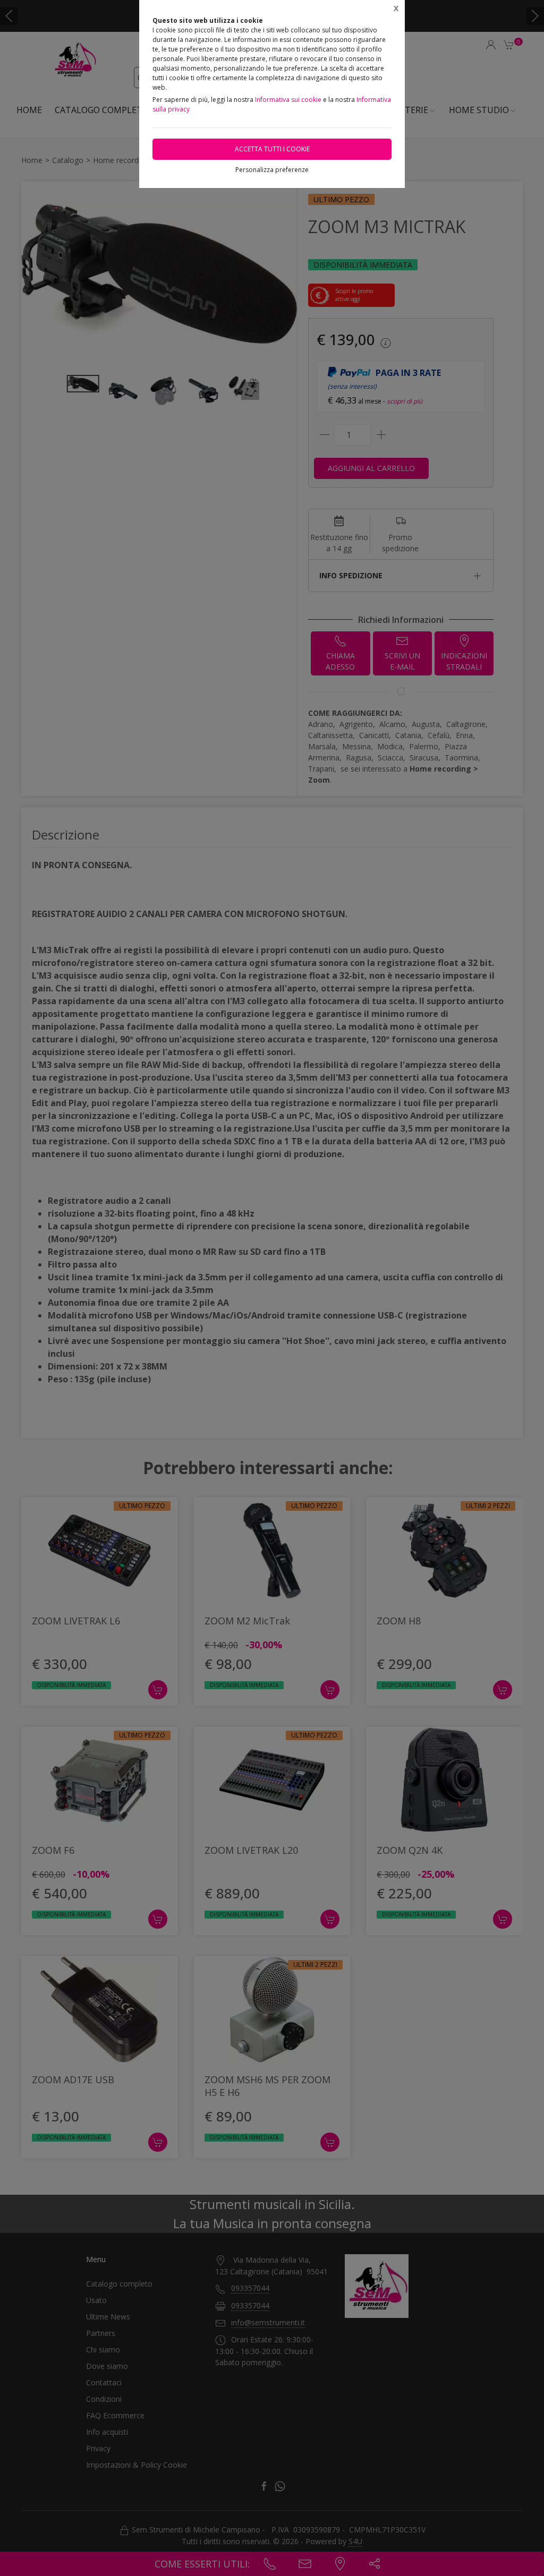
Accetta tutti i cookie (272, 149)
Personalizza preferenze (272, 170)
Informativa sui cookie (288, 100)
